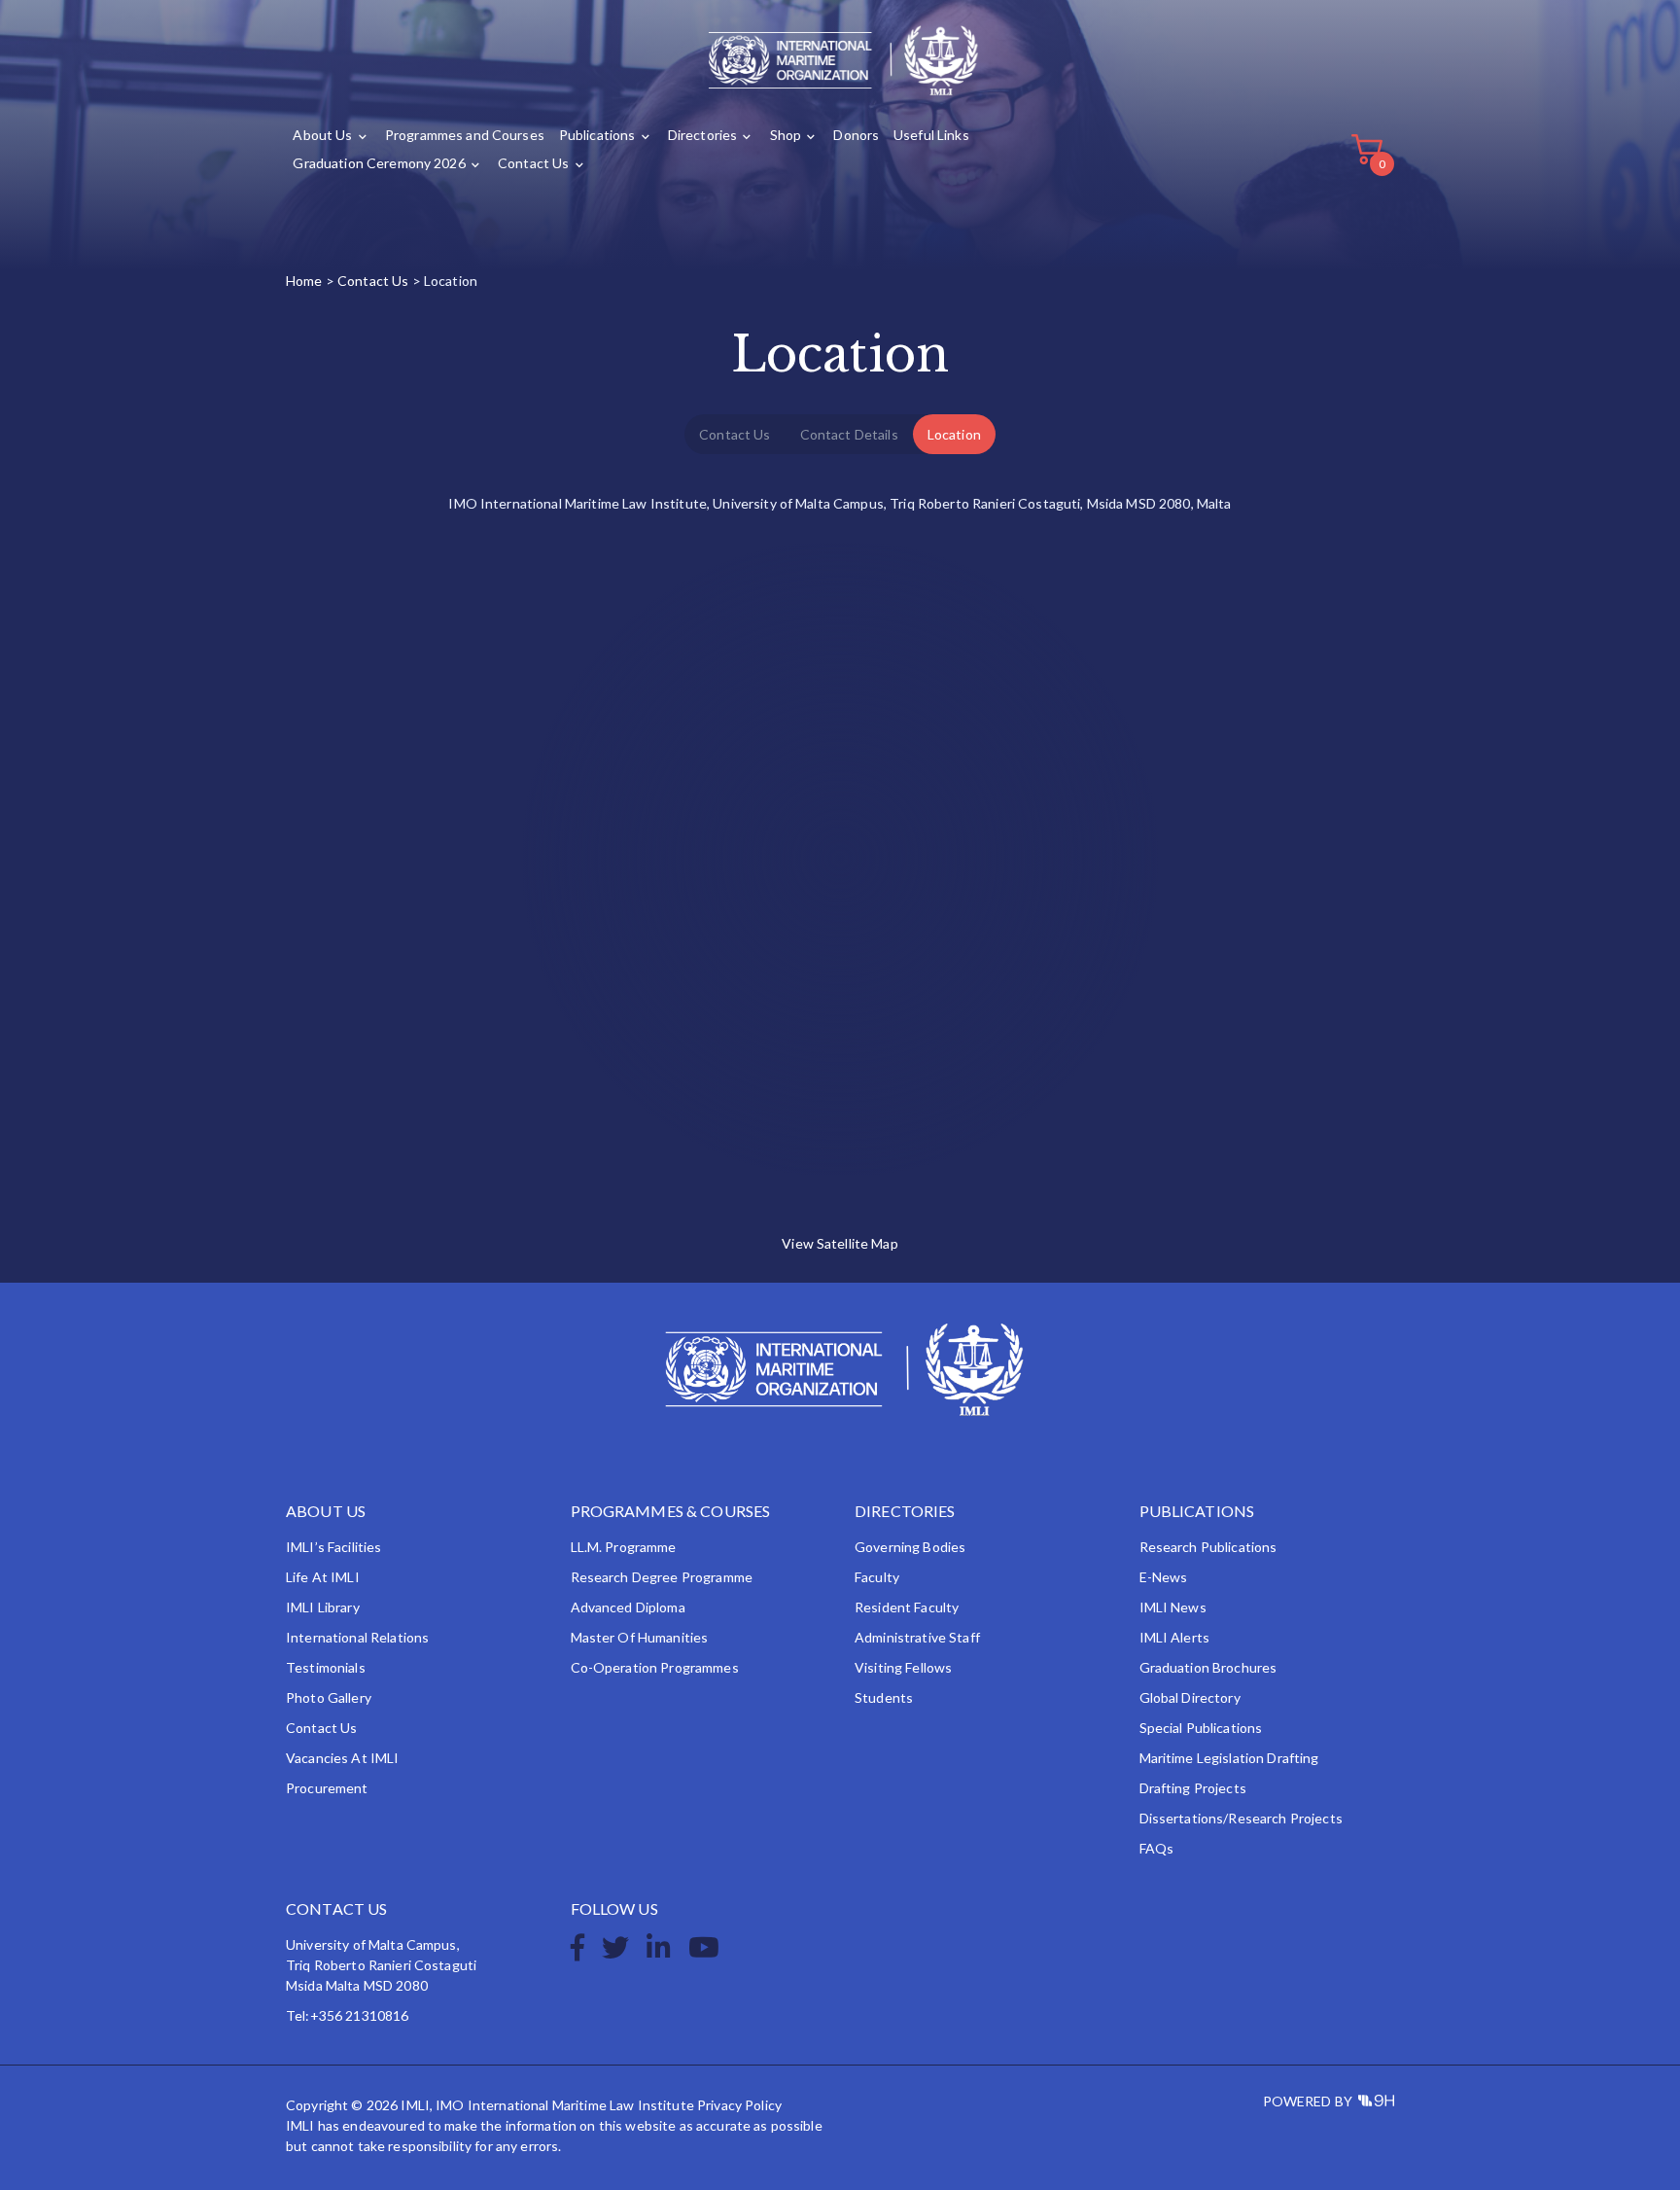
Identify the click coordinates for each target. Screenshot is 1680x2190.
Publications (597, 135)
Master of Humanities (640, 1637)
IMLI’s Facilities (333, 1547)
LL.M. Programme (624, 1547)
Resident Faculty (907, 1607)
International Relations (357, 1637)
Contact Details (849, 434)
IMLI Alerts (1175, 1637)
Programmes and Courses (465, 135)
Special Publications (1201, 1728)
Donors (856, 135)
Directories (703, 135)
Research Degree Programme (662, 1577)
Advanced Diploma (628, 1607)
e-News (1164, 1577)
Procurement (327, 1788)
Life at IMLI (323, 1577)
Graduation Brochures (1208, 1667)
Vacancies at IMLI (342, 1758)
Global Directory (1190, 1697)
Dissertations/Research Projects (1241, 1818)
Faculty (877, 1577)
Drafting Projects (1193, 1788)
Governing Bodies (910, 1547)
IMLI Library (323, 1607)
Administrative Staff (917, 1637)
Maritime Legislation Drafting (1229, 1758)
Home (304, 281)
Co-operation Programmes (655, 1667)
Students (884, 1697)
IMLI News (1173, 1607)
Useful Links (931, 135)
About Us (322, 135)
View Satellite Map (840, 1243)
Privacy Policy (739, 2105)
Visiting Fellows (903, 1667)
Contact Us (533, 163)
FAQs (1157, 1848)
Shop (786, 135)
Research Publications (1208, 1547)
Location (954, 434)
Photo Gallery (329, 1697)
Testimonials (326, 1667)
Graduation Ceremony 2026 (379, 163)
